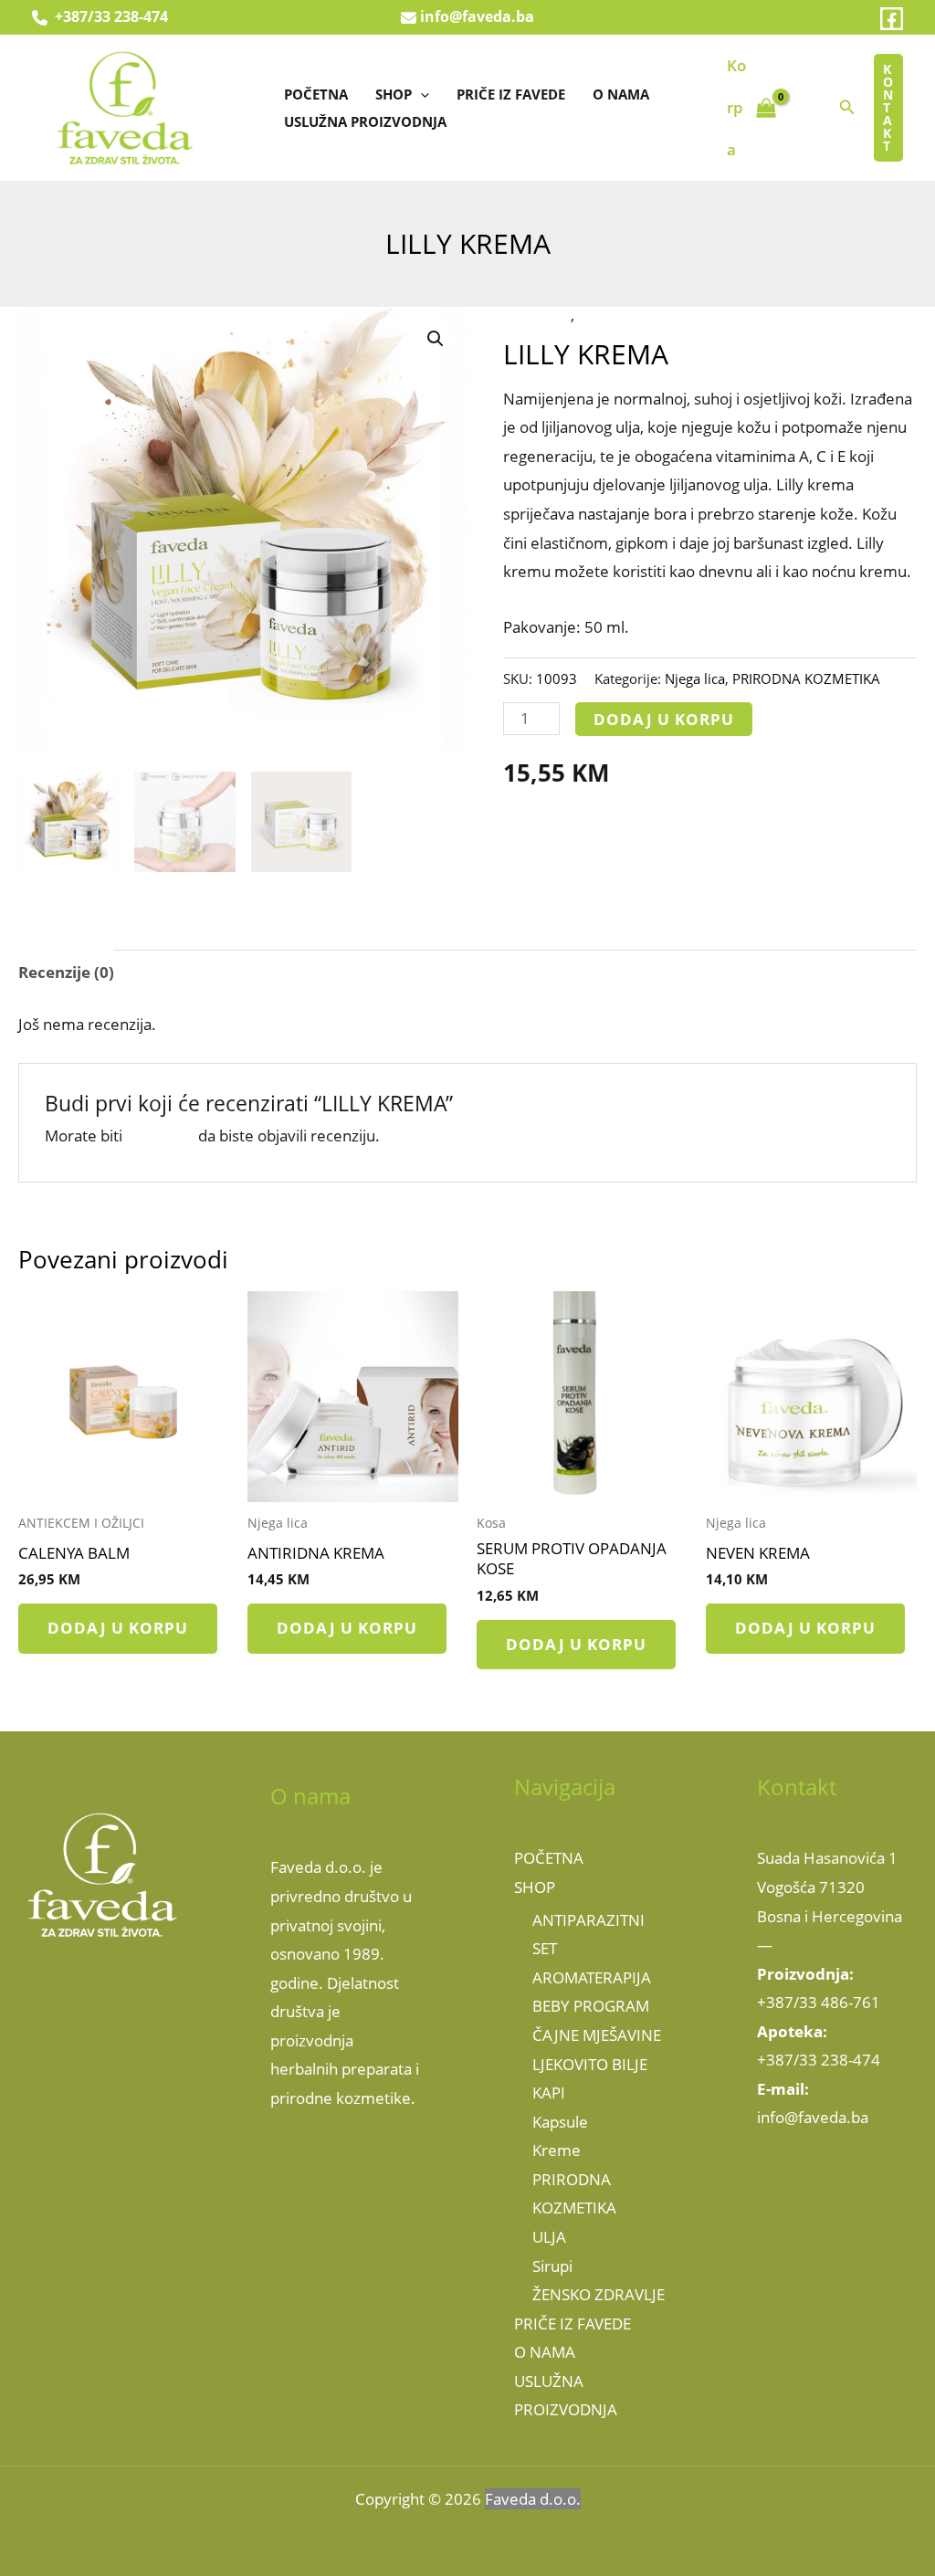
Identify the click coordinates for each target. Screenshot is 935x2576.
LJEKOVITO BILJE (590, 2064)
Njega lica (537, 315)
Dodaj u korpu (664, 719)
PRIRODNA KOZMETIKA (661, 315)
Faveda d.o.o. (533, 2499)
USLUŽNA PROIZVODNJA (365, 121)
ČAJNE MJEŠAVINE (597, 2035)
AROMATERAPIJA (592, 1977)
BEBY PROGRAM (591, 2006)
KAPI (549, 2092)
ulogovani (160, 1136)
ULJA (549, 2237)
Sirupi (552, 2266)
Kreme (557, 2150)
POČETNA (316, 94)
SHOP (394, 94)
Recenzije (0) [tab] (66, 972)
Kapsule (560, 2122)
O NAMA (621, 94)
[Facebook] (892, 19)
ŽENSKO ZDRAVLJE (599, 2294)
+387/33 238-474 (108, 16)
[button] (420, 94)
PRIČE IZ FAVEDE (511, 94)
